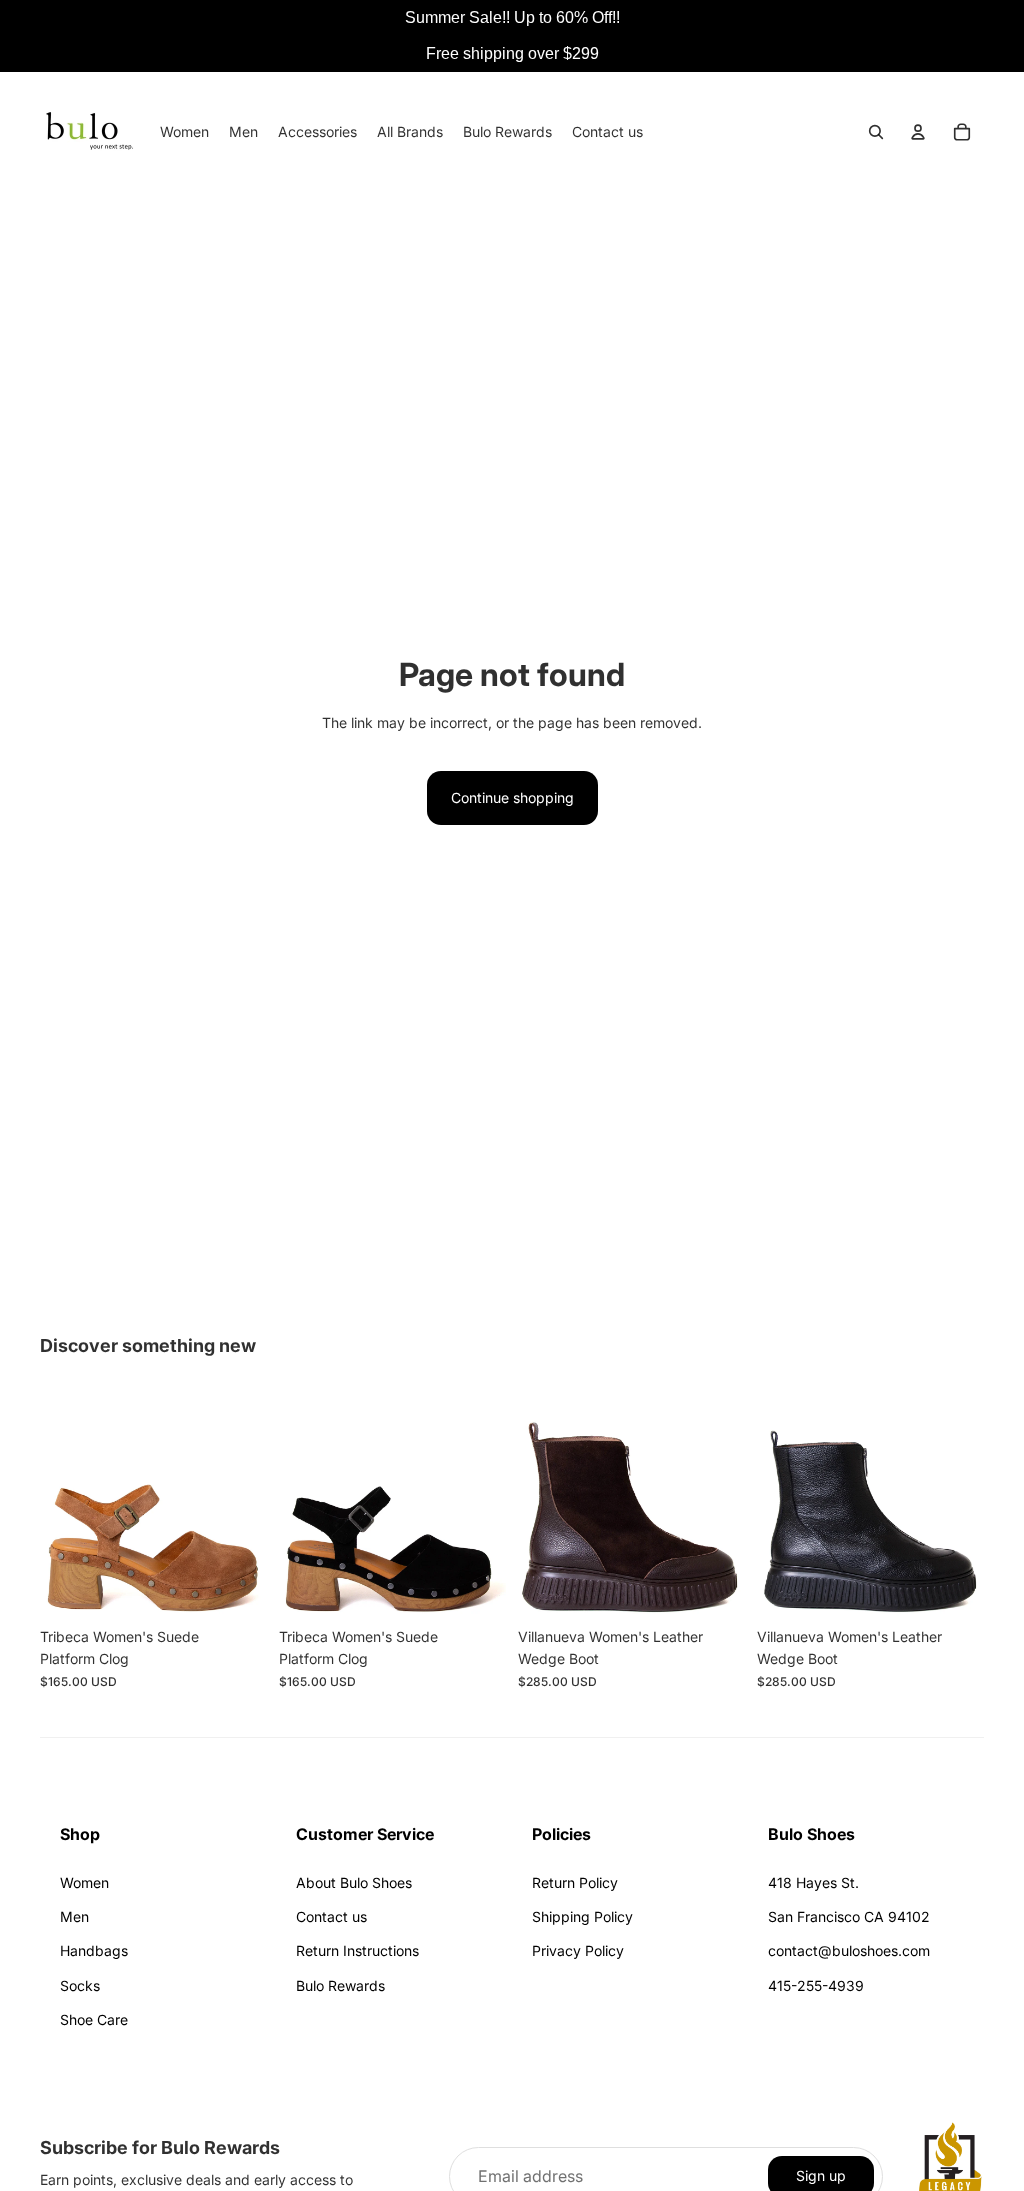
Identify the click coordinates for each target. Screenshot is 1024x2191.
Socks (80, 1985)
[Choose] (236, 1587)
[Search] (876, 132)
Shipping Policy (582, 1916)
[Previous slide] (62, 1504)
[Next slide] (245, 1504)
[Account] (918, 132)
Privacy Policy (578, 1950)
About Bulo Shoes (354, 1882)
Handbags (94, 1950)
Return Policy (575, 1882)
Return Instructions (357, 1950)
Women (84, 1882)
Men (74, 1916)
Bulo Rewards (340, 1985)
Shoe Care (94, 2019)
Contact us (331, 1916)
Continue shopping (512, 797)
